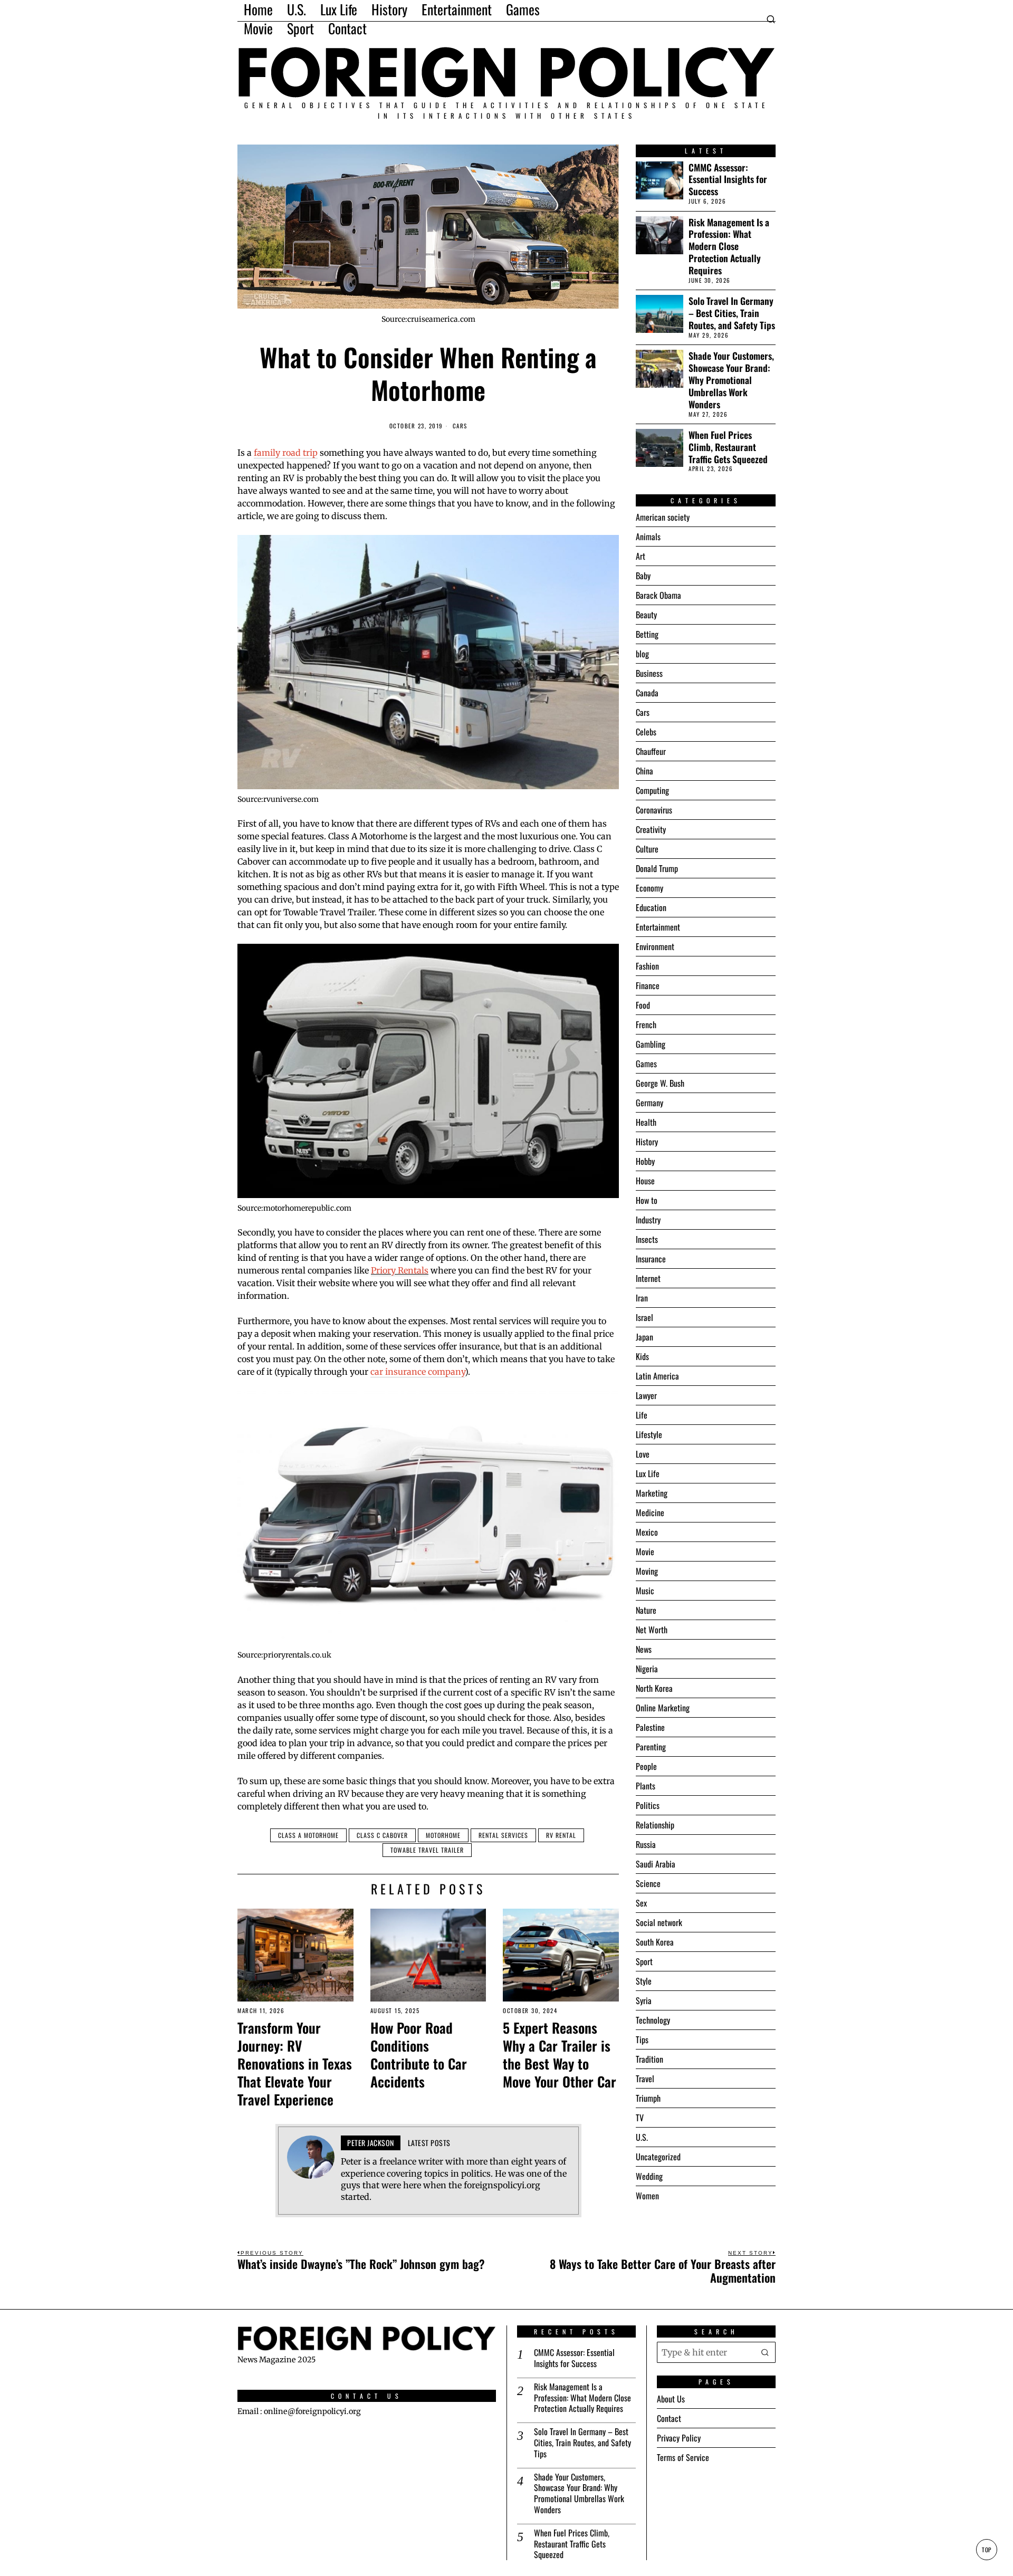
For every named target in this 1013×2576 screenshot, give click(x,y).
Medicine (650, 1512)
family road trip (286, 453)
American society (663, 517)
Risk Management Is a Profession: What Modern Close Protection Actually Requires (729, 246)
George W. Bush (660, 1083)
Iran (642, 1298)
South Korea (655, 1942)
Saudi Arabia (656, 1864)
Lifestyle (649, 1434)
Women (647, 2196)
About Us (671, 2399)
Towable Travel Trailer (427, 1850)
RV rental (561, 1835)
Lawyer (646, 1395)
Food (643, 1005)
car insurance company (418, 1372)
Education (651, 907)
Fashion (647, 966)
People (646, 1766)
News (644, 1649)
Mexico (647, 1532)
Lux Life (648, 1473)
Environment (655, 946)
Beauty (646, 615)
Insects (647, 1239)
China (644, 771)
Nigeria (647, 1669)
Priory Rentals (400, 1270)
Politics (648, 1805)
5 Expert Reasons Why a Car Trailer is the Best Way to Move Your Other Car (560, 2055)
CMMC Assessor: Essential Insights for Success (728, 180)
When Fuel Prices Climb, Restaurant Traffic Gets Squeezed (728, 447)
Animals (648, 537)
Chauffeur (651, 751)
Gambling (651, 1044)
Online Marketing (663, 1708)
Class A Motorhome (308, 1835)
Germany (649, 1103)
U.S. (642, 2137)
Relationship (655, 1825)
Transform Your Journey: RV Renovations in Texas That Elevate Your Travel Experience (295, 2063)
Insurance (651, 1259)
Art (641, 556)
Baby (643, 576)
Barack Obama (658, 595)
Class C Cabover (382, 1835)
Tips (642, 2039)
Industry (648, 1220)
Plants (646, 1786)
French (646, 1024)
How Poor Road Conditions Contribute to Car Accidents (419, 2055)
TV (640, 2118)
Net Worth (652, 1630)
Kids (642, 1356)
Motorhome (443, 1835)
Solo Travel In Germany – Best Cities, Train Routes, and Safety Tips (732, 313)
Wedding (649, 2176)
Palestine (650, 1727)
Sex (641, 1903)
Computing (652, 790)
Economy (649, 888)
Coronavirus (654, 810)
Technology (653, 2020)
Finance (648, 985)
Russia (646, 1844)
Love (643, 1454)
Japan (644, 1337)
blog (642, 654)
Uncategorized (658, 2157)
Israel (644, 1317)
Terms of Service (683, 2457)
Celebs (646, 732)
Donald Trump (657, 868)
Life (642, 1415)
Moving (647, 1571)
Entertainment (658, 927)
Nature (646, 1610)
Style (644, 1981)
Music (645, 1591)
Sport (644, 1961)
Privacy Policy (679, 2438)
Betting (647, 634)
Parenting (651, 1747)
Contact (669, 2418)
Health (646, 1122)
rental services (503, 1835)
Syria (644, 2000)
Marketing (652, 1493)
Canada (647, 693)
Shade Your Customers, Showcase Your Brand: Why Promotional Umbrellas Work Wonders (731, 380)
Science (648, 1883)
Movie (645, 1552)
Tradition (649, 2059)
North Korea (654, 1688)
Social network (659, 1922)
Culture (647, 849)
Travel (645, 2079)
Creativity (651, 829)
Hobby (645, 1161)
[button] (765, 2352)
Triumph (648, 2098)
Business (649, 673)
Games (646, 1064)
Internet (648, 1278)
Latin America (657, 1376)
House (645, 1181)
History (647, 1142)
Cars (460, 426)
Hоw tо (647, 1200)
